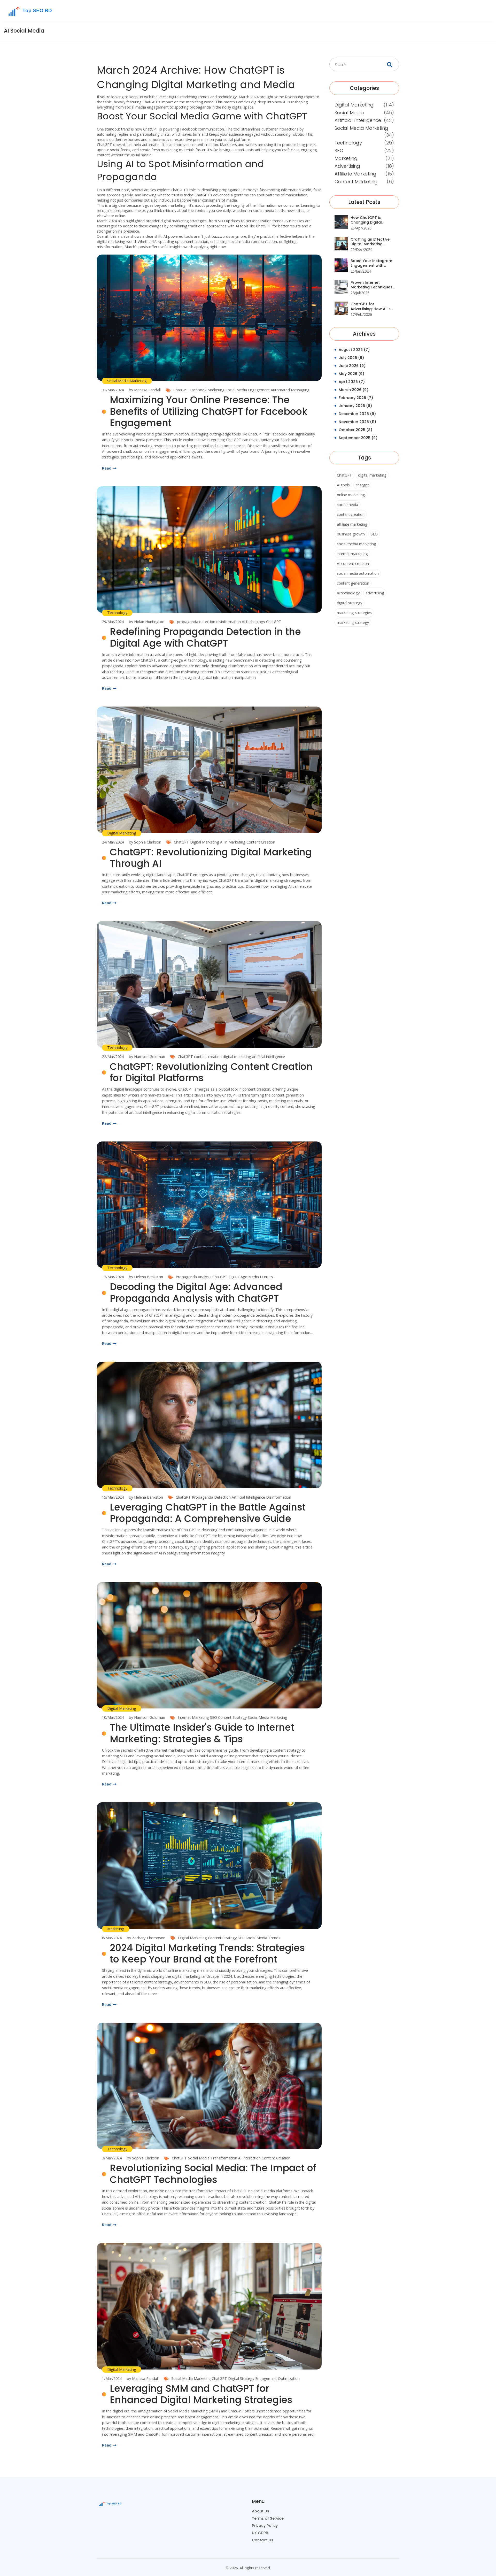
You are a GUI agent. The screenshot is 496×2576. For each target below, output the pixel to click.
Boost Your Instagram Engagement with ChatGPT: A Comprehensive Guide (371, 263)
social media (347, 505)
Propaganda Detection (211, 1497)
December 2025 (357, 414)
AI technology (253, 622)
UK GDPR (260, 2533)
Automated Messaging (290, 390)
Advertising (347, 166)
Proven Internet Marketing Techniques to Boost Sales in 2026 (372, 285)
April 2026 (352, 382)
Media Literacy (261, 1277)
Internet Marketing (193, 1717)
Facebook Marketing (207, 390)
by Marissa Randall (145, 390)
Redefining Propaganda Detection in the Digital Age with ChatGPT (205, 638)
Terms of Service (268, 2518)
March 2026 (354, 390)
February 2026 (356, 398)
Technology (117, 613)
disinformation (228, 622)
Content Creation (261, 842)
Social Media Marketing (127, 381)
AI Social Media (24, 31)
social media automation (358, 573)
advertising (375, 593)
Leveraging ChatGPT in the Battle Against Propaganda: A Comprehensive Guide (208, 1513)
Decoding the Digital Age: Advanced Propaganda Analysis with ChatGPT (196, 1293)
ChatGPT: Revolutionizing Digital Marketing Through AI (211, 858)
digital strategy (350, 603)
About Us (261, 2511)
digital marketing (237, 1057)
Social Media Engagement (248, 390)
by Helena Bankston (146, 1277)
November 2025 (357, 422)
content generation (353, 583)
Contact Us (263, 2540)
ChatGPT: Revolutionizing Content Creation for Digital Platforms (211, 1072)
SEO (214, 1717)
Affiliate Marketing (355, 174)
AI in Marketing (233, 842)
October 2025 (355, 430)
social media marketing (357, 544)
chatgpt (362, 485)
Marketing (116, 1929)
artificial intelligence (269, 1057)
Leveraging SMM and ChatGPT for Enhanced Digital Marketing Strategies (201, 2394)
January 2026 (355, 406)
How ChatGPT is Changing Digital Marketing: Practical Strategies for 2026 (370, 220)
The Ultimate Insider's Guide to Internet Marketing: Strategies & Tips (202, 1733)
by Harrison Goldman (147, 1057)
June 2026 (352, 366)
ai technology (348, 593)
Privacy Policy (265, 2526)
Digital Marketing (122, 833)
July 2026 (351, 358)
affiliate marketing (352, 524)
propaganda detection (196, 622)
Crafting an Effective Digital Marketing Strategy (370, 242)
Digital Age (238, 1277)
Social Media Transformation (213, 2158)
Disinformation (279, 1497)
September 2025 (358, 438)
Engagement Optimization (277, 2378)
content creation (208, 1057)
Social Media (349, 113)
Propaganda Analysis (193, 1277)
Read (107, 468)
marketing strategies (354, 613)
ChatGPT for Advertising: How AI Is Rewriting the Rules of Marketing (371, 306)
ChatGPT (181, 390)
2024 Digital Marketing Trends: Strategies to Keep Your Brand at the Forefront (207, 1954)
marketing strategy (353, 622)
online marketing (351, 495)
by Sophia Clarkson (145, 842)
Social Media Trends (263, 1938)
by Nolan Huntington (147, 622)
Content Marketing (356, 182)
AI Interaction (249, 2158)
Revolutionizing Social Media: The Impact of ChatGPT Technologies (213, 2174)
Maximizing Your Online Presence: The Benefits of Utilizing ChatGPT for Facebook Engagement (209, 411)
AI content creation (353, 563)
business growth (351, 534)
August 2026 (354, 350)
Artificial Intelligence (248, 1497)
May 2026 (351, 374)
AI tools (343, 485)
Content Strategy (232, 1717)
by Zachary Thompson (146, 1938)
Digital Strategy (241, 2378)
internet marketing (352, 554)
